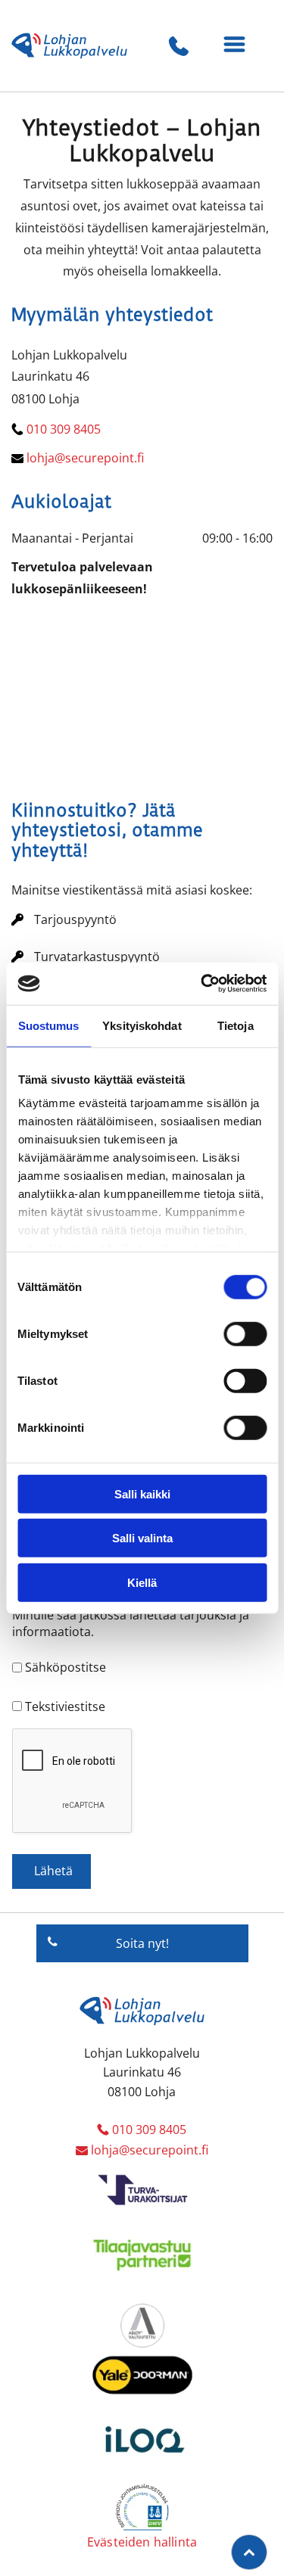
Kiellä (142, 1582)
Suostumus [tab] (49, 1025)
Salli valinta (142, 1538)
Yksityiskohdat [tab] (142, 1025)
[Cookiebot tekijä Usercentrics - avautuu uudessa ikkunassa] (202, 984)
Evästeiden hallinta (142, 2542)
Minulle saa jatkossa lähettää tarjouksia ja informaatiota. (131, 1623)
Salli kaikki (142, 1493)
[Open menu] (234, 46)
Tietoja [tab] (236, 1025)
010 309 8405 (64, 429)
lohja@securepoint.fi (85, 458)
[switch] (245, 1333)
